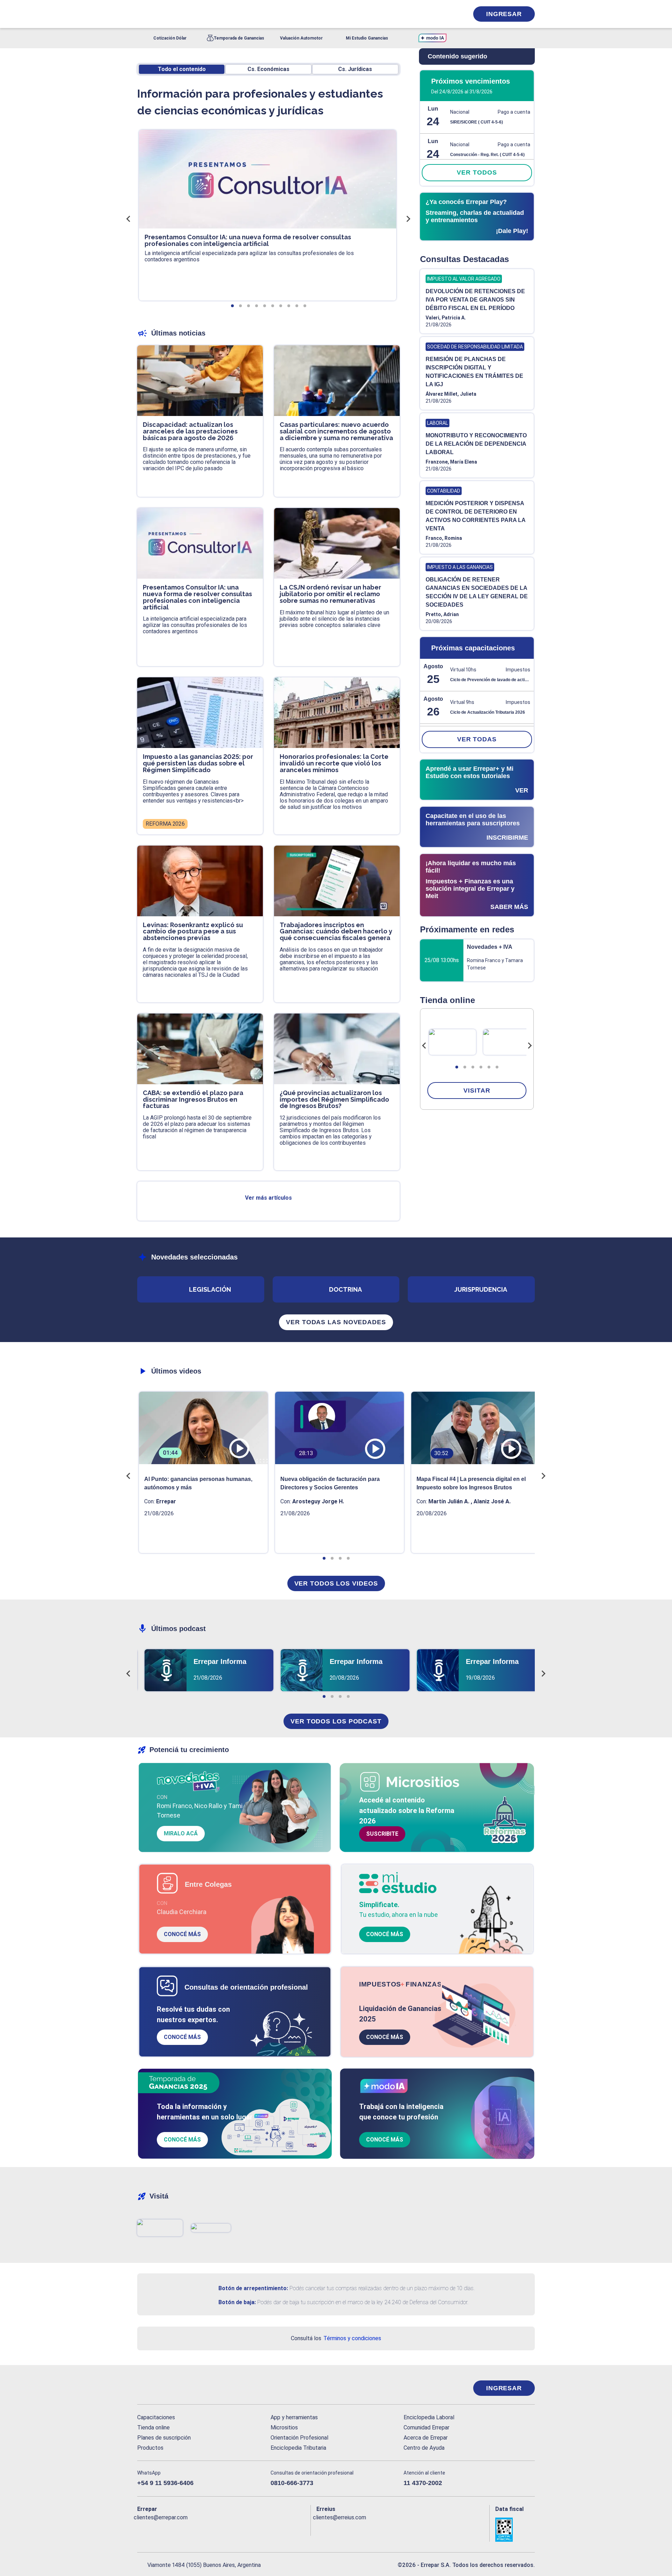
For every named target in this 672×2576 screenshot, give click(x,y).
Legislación (210, 1289)
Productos (150, 2448)
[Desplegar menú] (142, 14)
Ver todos (477, 172)
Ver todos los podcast (336, 1721)
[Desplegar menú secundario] (442, 14)
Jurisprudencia (481, 1289)
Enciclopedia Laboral (429, 2417)
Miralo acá (181, 1833)
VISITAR (477, 1091)
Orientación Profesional (299, 2438)
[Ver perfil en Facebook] (143, 2529)
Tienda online (153, 2427)
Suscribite (382, 1834)
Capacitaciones (156, 2417)
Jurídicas (355, 69)
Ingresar (504, 14)
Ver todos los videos (336, 1583)
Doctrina (345, 1289)
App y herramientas (294, 2417)
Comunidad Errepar (426, 2427)
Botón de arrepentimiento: (253, 2288)
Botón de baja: (237, 2302)
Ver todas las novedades (336, 1322)
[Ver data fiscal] (515, 2530)
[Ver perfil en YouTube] (188, 2529)
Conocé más (182, 1934)
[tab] (457, 1067)
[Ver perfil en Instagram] (204, 2529)
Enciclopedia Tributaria (298, 2448)
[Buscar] (231, 14)
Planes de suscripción (164, 2438)
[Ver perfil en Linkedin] (173, 2529)
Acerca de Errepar (426, 2438)
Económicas (268, 69)
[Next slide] (530, 1046)
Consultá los (336, 2338)
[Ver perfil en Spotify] (234, 2529)
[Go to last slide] (424, 1046)
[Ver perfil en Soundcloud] (219, 2529)
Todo (182, 69)
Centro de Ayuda (424, 2448)
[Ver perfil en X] (158, 2529)
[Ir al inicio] (165, 2388)
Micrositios (284, 2427)
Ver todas (477, 739)
